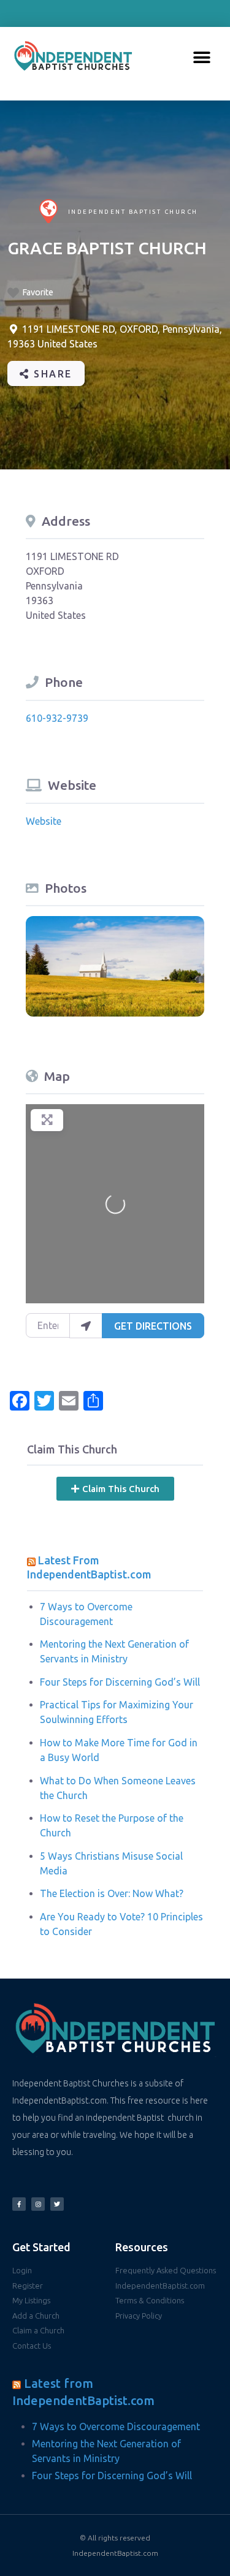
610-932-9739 (57, 718)
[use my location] (86, 1325)
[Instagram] (38, 2204)
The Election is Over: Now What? (112, 1893)
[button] (202, 58)
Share (51, 374)
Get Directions (153, 1326)
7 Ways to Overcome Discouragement (116, 2426)
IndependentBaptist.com (115, 2553)
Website (44, 821)
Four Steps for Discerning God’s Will (120, 1682)
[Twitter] (57, 2204)
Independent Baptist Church (133, 212)
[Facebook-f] (19, 2204)
